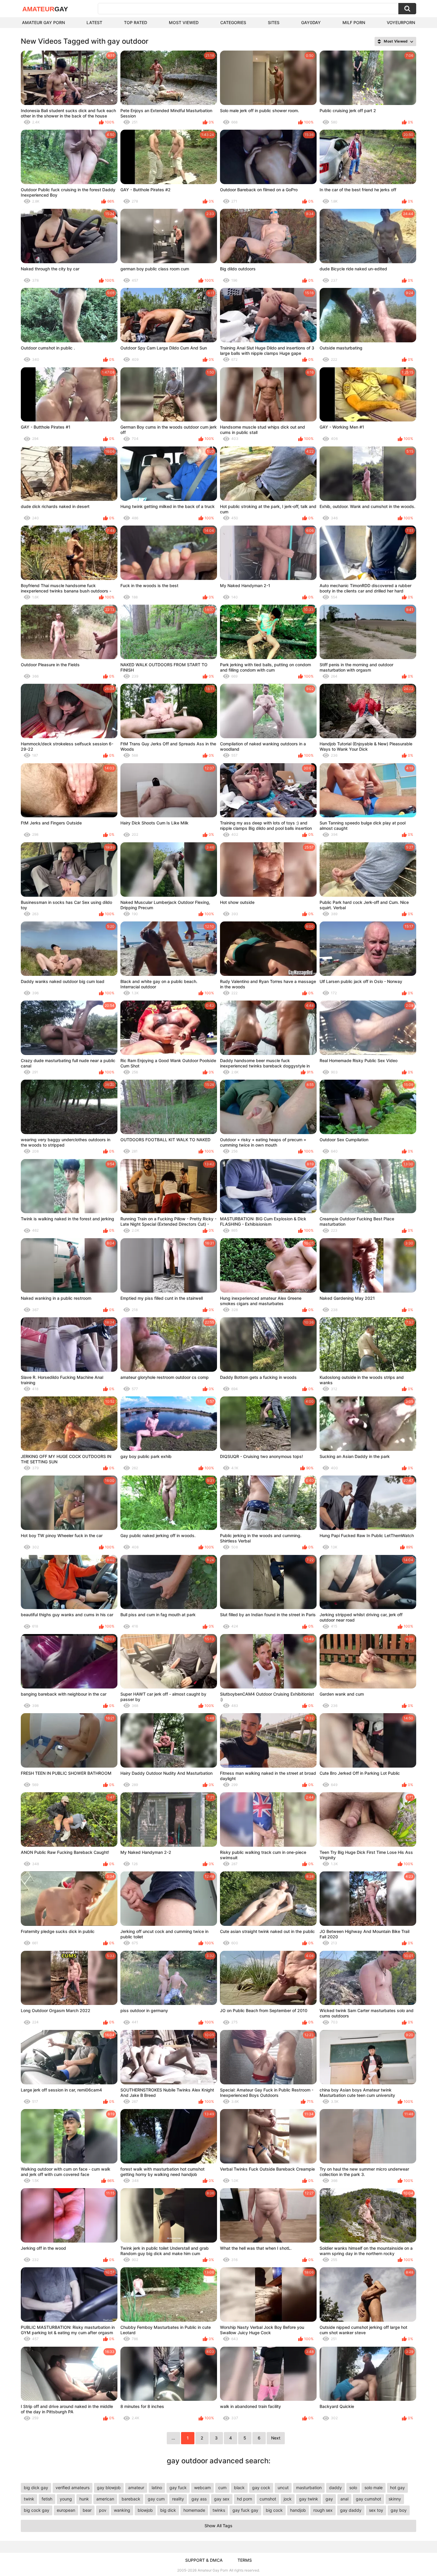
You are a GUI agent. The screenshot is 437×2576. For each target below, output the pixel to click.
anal (344, 2499)
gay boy (399, 2510)
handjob (298, 2510)
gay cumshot (368, 2499)
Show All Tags (218, 2526)
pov (103, 2510)
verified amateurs (73, 2488)
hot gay (397, 2488)
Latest (94, 22)
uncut (283, 2488)
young (66, 2499)
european (66, 2510)
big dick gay (36, 2488)
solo (353, 2488)
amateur (136, 2488)
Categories (233, 22)
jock (288, 2499)
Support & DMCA (204, 2560)
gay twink (309, 2499)
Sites (274, 22)
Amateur (45, 9)
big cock (274, 2510)
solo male (374, 2488)
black (239, 2488)
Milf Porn (354, 22)
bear (87, 2510)
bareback (131, 2499)
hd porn (245, 2499)
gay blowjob (109, 2488)
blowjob (145, 2510)
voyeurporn (401, 22)
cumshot (268, 2499)
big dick (168, 2510)
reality (178, 2499)
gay (329, 2499)
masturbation (309, 2488)
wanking (122, 2510)
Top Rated (136, 22)
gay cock (261, 2488)
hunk (84, 2499)
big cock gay (37, 2510)
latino (157, 2488)
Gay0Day (311, 22)
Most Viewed (184, 22)
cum (222, 2488)
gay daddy (351, 2510)
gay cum (156, 2499)
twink (29, 2499)
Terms (245, 2560)
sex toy (376, 2510)
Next (276, 2438)
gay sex (222, 2499)
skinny (395, 2499)
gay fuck (178, 2488)
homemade (194, 2510)
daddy (335, 2488)
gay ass (199, 2499)
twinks (219, 2510)
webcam (202, 2488)
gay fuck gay (245, 2510)
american (105, 2499)
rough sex (323, 2510)
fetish (47, 2499)
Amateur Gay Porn (43, 22)
